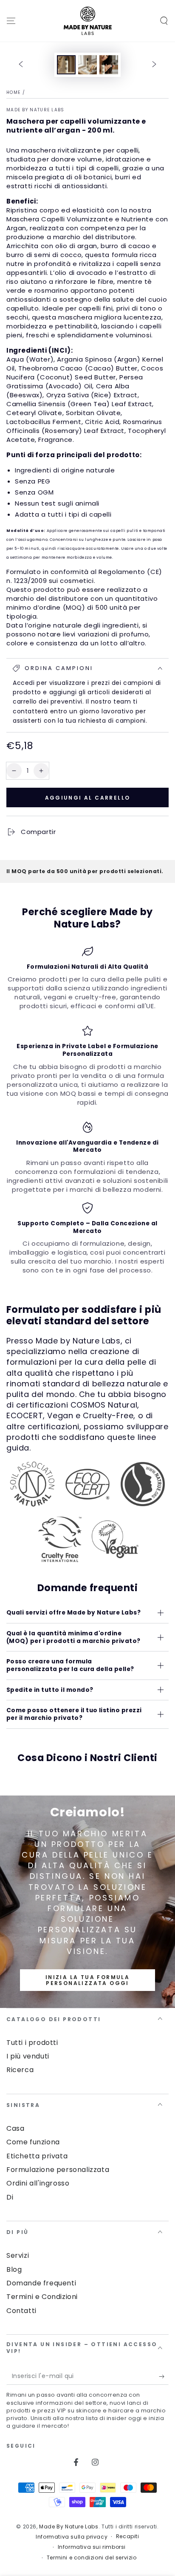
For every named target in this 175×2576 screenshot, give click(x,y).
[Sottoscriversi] (164, 2376)
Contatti (21, 2311)
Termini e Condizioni (42, 2297)
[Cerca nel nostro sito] (164, 21)
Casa (15, 2128)
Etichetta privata (37, 2156)
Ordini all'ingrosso (38, 2183)
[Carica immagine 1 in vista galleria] (66, 65)
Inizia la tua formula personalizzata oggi (87, 1980)
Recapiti (128, 2536)
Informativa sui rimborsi (92, 2547)
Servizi (18, 2255)
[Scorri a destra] (154, 65)
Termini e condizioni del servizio (92, 2558)
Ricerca (20, 2070)
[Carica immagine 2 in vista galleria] (87, 65)
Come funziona (33, 2142)
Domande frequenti (41, 2283)
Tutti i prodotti (32, 2043)
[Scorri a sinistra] (21, 65)
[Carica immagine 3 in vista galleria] (109, 65)
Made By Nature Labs (35, 110)
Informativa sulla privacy (72, 2537)
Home (13, 92)
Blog (14, 2269)
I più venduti (28, 2056)
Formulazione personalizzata (58, 2170)
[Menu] (11, 21)
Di (10, 2197)
